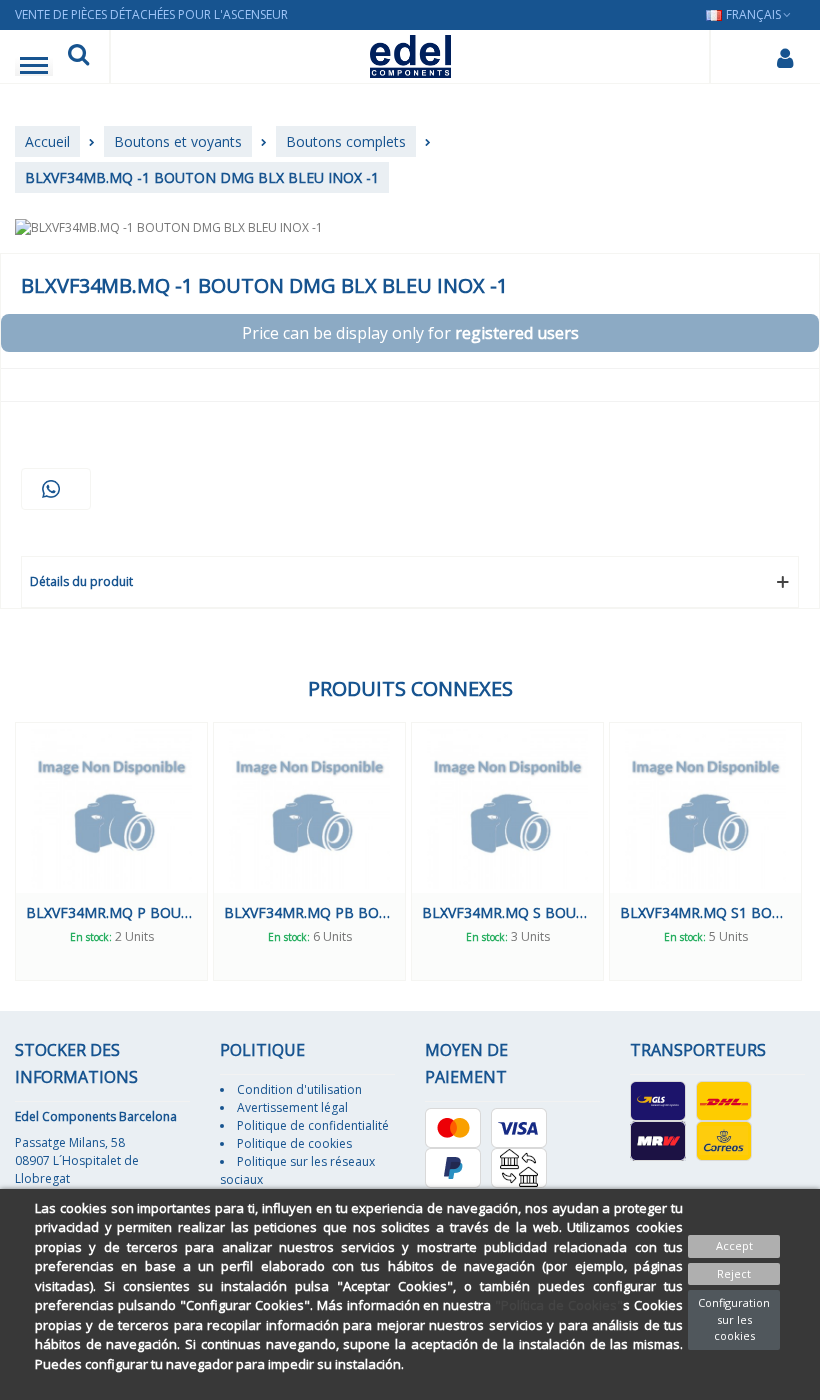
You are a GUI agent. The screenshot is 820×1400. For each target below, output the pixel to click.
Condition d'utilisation (299, 1089)
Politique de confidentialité (313, 1125)
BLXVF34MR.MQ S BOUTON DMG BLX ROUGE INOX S (507, 912)
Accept (734, 1245)
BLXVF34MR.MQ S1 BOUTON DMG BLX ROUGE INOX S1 (705, 912)
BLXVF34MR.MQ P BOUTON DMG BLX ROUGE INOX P (111, 912)
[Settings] (784, 57)
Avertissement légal (292, 1107)
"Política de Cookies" (559, 1305)
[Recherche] (78, 57)
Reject (734, 1273)
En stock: (91, 937)
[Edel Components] (410, 56)
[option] (111, 851)
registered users (517, 333)
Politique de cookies (294, 1143)
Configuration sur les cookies (734, 1319)
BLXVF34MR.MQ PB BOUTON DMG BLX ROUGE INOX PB (309, 912)
